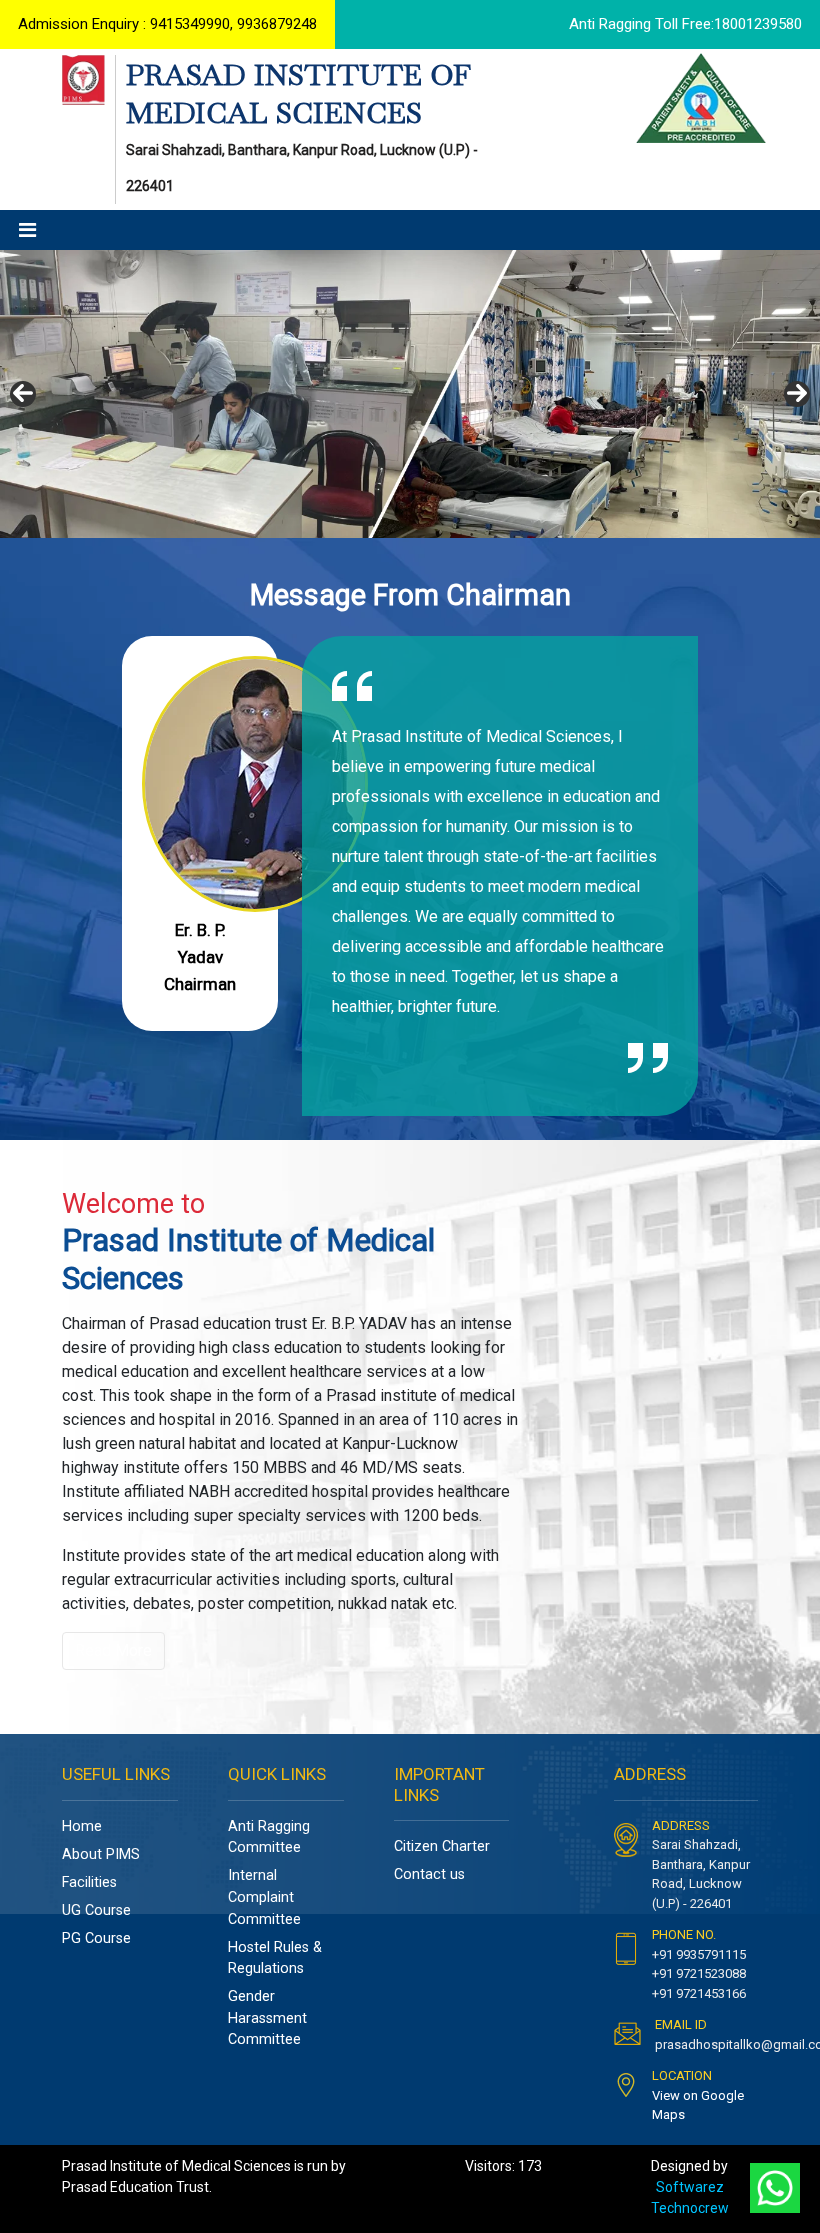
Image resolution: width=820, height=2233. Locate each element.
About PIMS (101, 1854)
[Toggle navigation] (27, 230)
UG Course (96, 1910)
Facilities (89, 1882)
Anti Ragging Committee (269, 1837)
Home (82, 1826)
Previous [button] (23, 394)
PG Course (96, 1938)
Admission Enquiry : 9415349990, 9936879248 (167, 24)
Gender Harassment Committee (267, 2018)
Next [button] (797, 394)
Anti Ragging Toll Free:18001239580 (685, 24)
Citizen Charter (442, 1846)
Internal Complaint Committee (264, 1897)
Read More (113, 1650)
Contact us (429, 1874)
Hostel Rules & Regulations (275, 1958)
